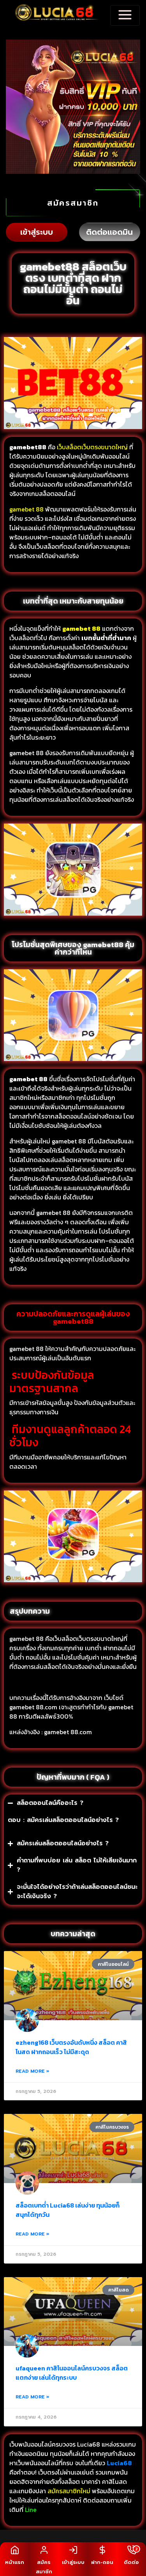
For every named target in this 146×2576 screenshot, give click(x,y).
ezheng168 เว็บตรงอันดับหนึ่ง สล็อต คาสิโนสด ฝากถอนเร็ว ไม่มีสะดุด (71, 2047)
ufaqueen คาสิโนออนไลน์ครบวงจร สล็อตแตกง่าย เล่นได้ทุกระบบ (72, 2373)
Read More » (33, 2071)
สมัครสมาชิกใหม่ (69, 2491)
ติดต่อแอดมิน (109, 232)
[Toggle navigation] (125, 15)
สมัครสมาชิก (73, 203)
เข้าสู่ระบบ (37, 232)
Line (32, 2510)
